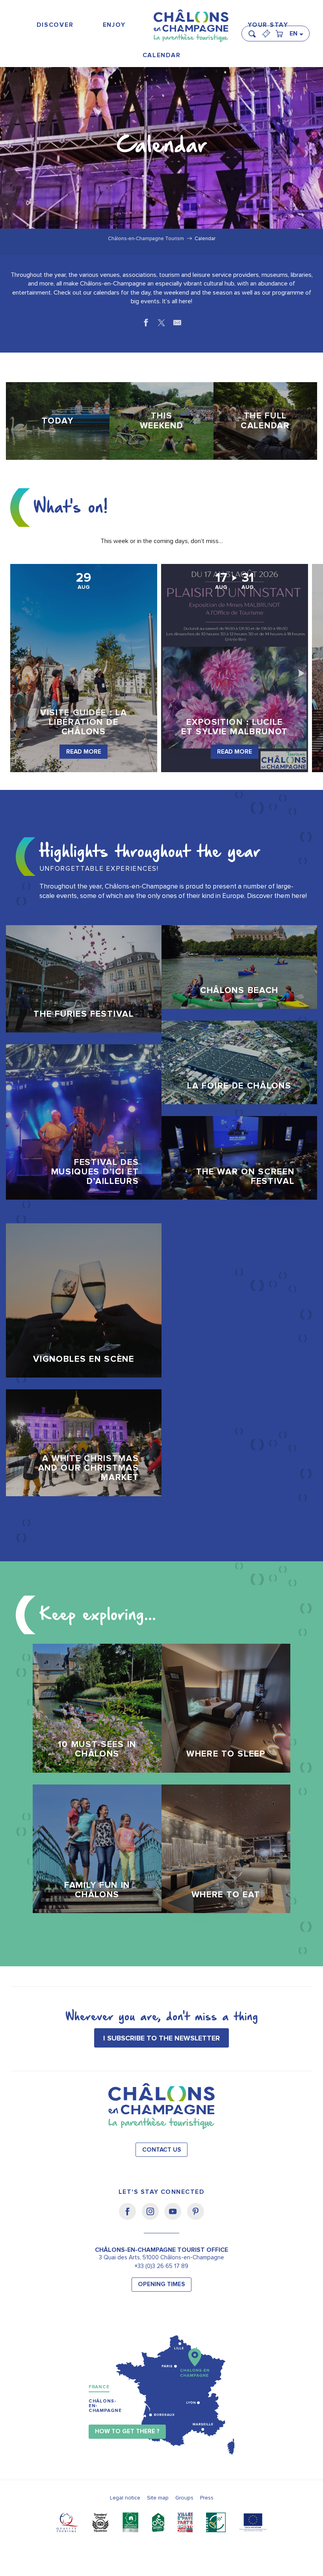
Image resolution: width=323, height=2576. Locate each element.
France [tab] (99, 2387)
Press (207, 2498)
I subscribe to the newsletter (161, 2038)
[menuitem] (55, 25)
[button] (254, 30)
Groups (184, 2498)
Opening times (161, 2284)
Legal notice (125, 2498)
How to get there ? (127, 2431)
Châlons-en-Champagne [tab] (105, 2406)
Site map (158, 2498)
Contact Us (162, 2150)
